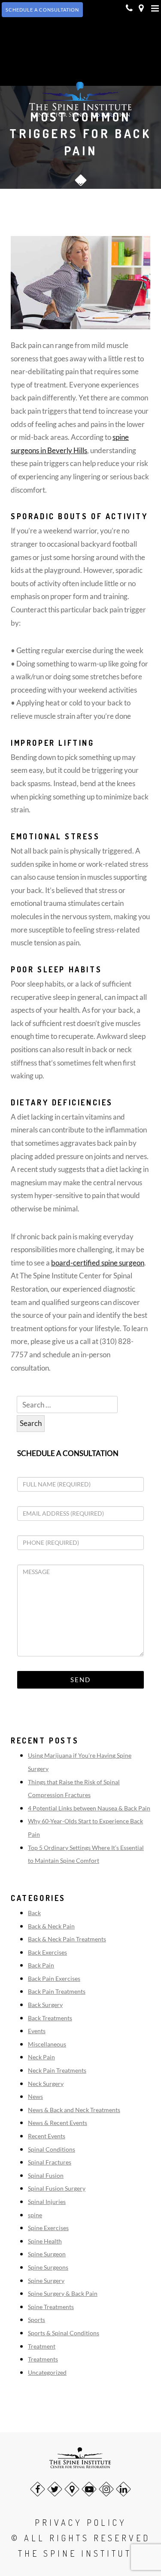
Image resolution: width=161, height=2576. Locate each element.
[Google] (72, 2489)
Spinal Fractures (50, 2162)
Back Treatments (50, 2018)
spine (35, 2215)
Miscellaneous (47, 2044)
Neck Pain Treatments (57, 2070)
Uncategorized (47, 2372)
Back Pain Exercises (54, 1978)
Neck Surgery (46, 2084)
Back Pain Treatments (57, 1991)
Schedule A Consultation (42, 10)
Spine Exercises (48, 2228)
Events (37, 2031)
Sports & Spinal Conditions (64, 2333)
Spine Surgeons (48, 2267)
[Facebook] (38, 2489)
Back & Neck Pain (51, 1926)
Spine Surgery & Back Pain (63, 2293)
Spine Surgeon (47, 2254)
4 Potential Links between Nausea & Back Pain (89, 1808)
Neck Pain (41, 2057)
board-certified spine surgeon (98, 1263)
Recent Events (47, 2136)
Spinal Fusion (46, 2175)
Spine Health (45, 2241)
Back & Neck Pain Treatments (67, 1939)
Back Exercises (47, 1952)
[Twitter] (55, 2489)
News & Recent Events (58, 2123)
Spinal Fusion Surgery (57, 2188)
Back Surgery (45, 2005)
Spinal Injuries (47, 2202)
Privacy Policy (81, 2522)
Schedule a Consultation (68, 1453)
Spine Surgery (46, 2281)
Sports (36, 2320)
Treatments (43, 2359)
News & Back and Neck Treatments (74, 2110)
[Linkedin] (123, 2489)
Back (34, 1913)
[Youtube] (89, 2489)
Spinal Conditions (52, 2149)
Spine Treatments (51, 2307)
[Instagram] (106, 2489)
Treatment (42, 2346)
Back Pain (41, 1965)
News (35, 2096)
